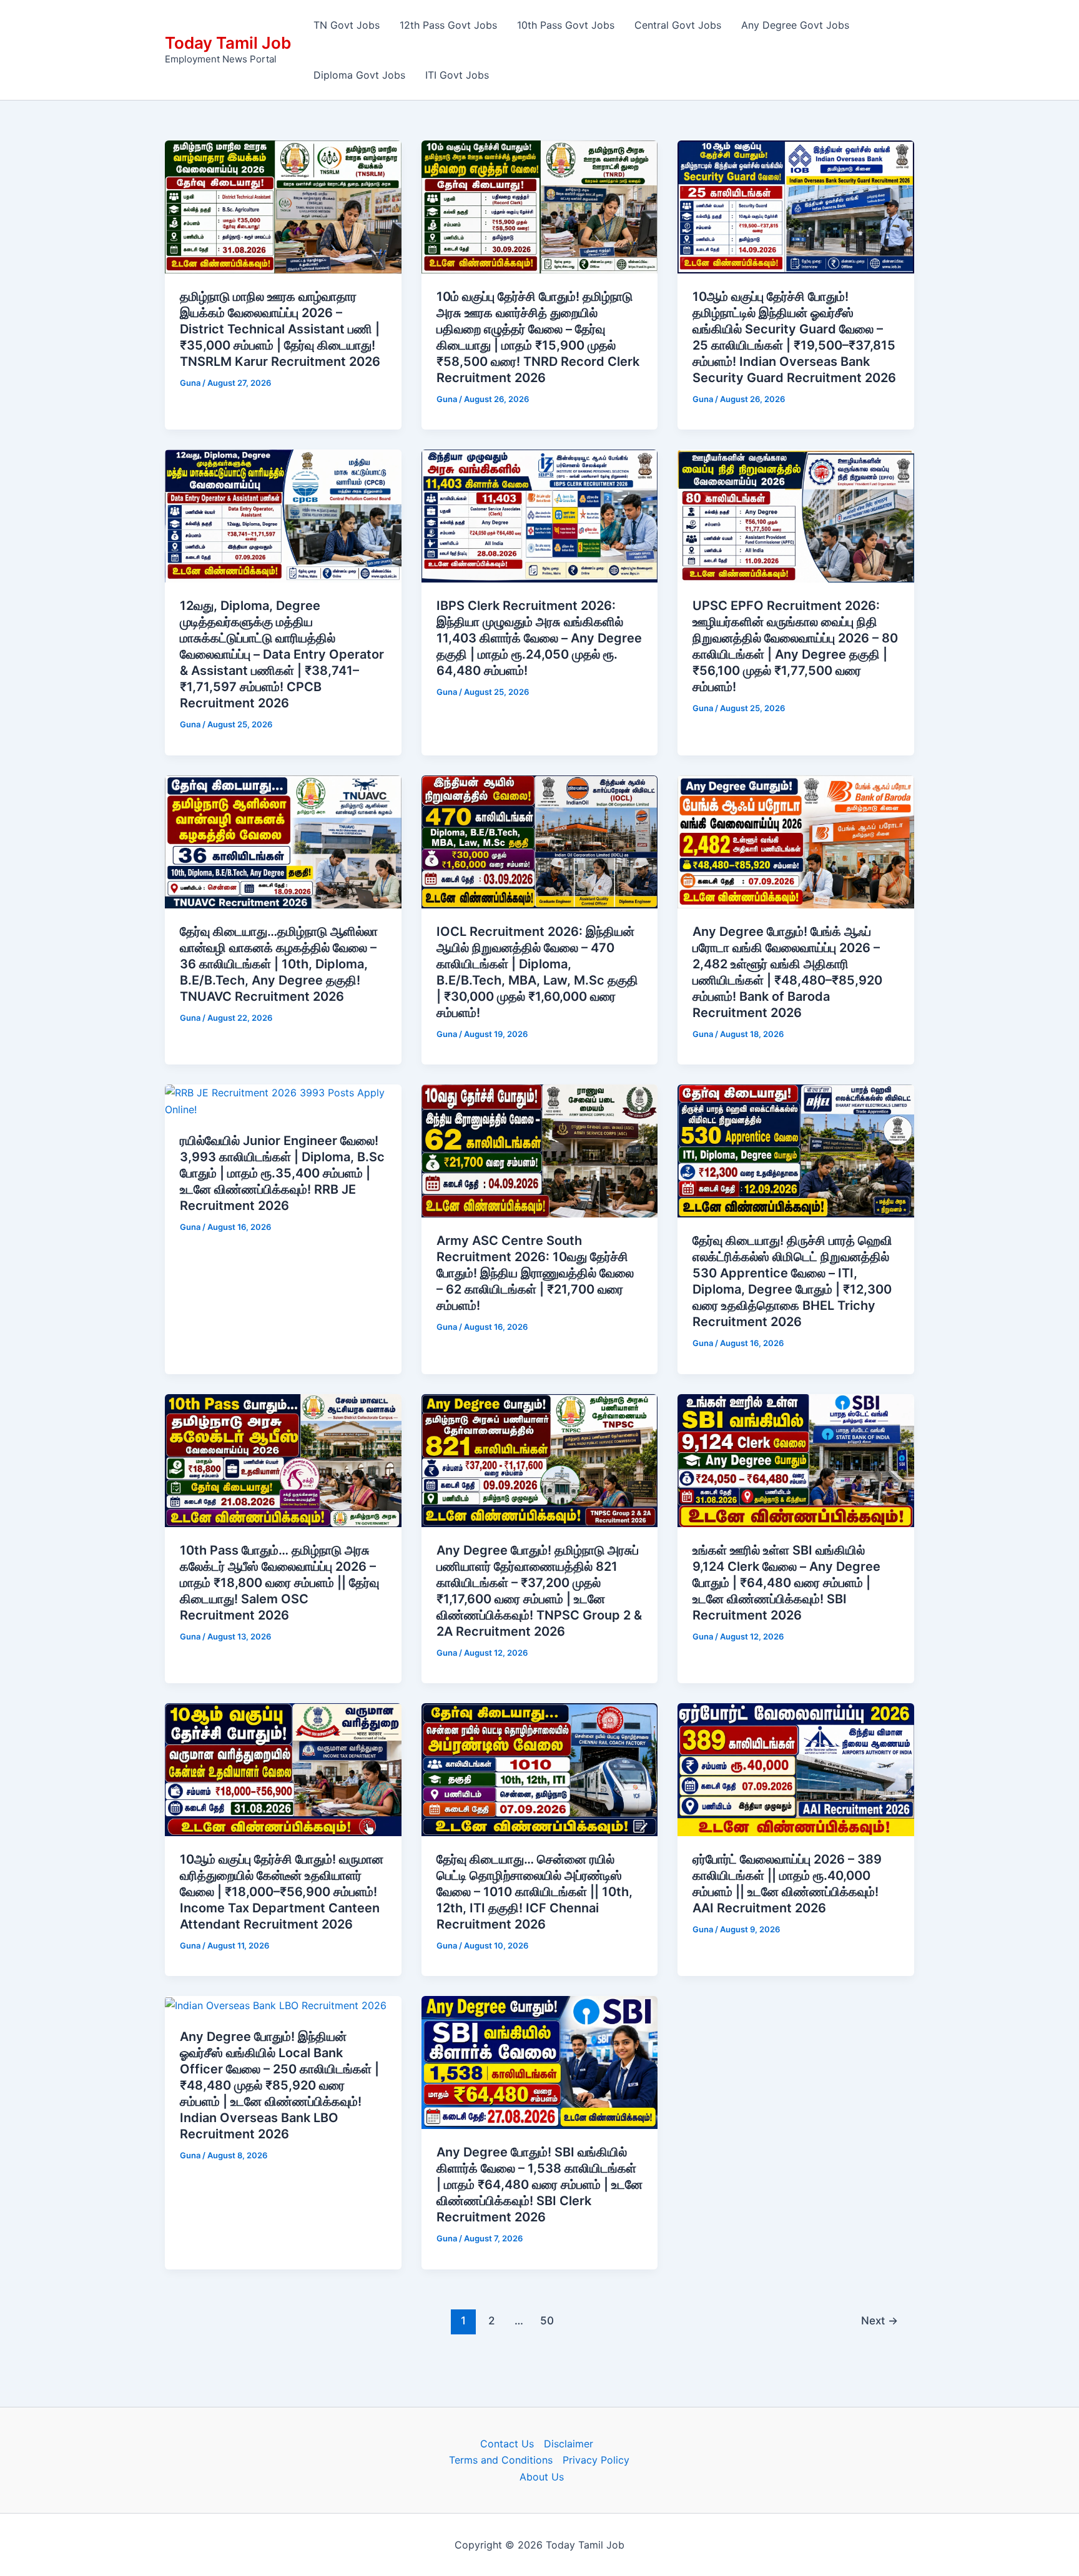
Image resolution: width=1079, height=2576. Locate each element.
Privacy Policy (596, 2460)
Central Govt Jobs (678, 25)
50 (547, 2320)
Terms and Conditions (501, 2460)
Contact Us (507, 2444)
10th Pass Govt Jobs (566, 25)
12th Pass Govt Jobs (448, 25)
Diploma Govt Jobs (359, 75)
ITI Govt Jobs (457, 75)
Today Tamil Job (228, 43)
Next (879, 2320)
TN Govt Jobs (347, 25)
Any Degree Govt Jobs (795, 25)
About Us (542, 2477)
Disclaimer (569, 2444)
